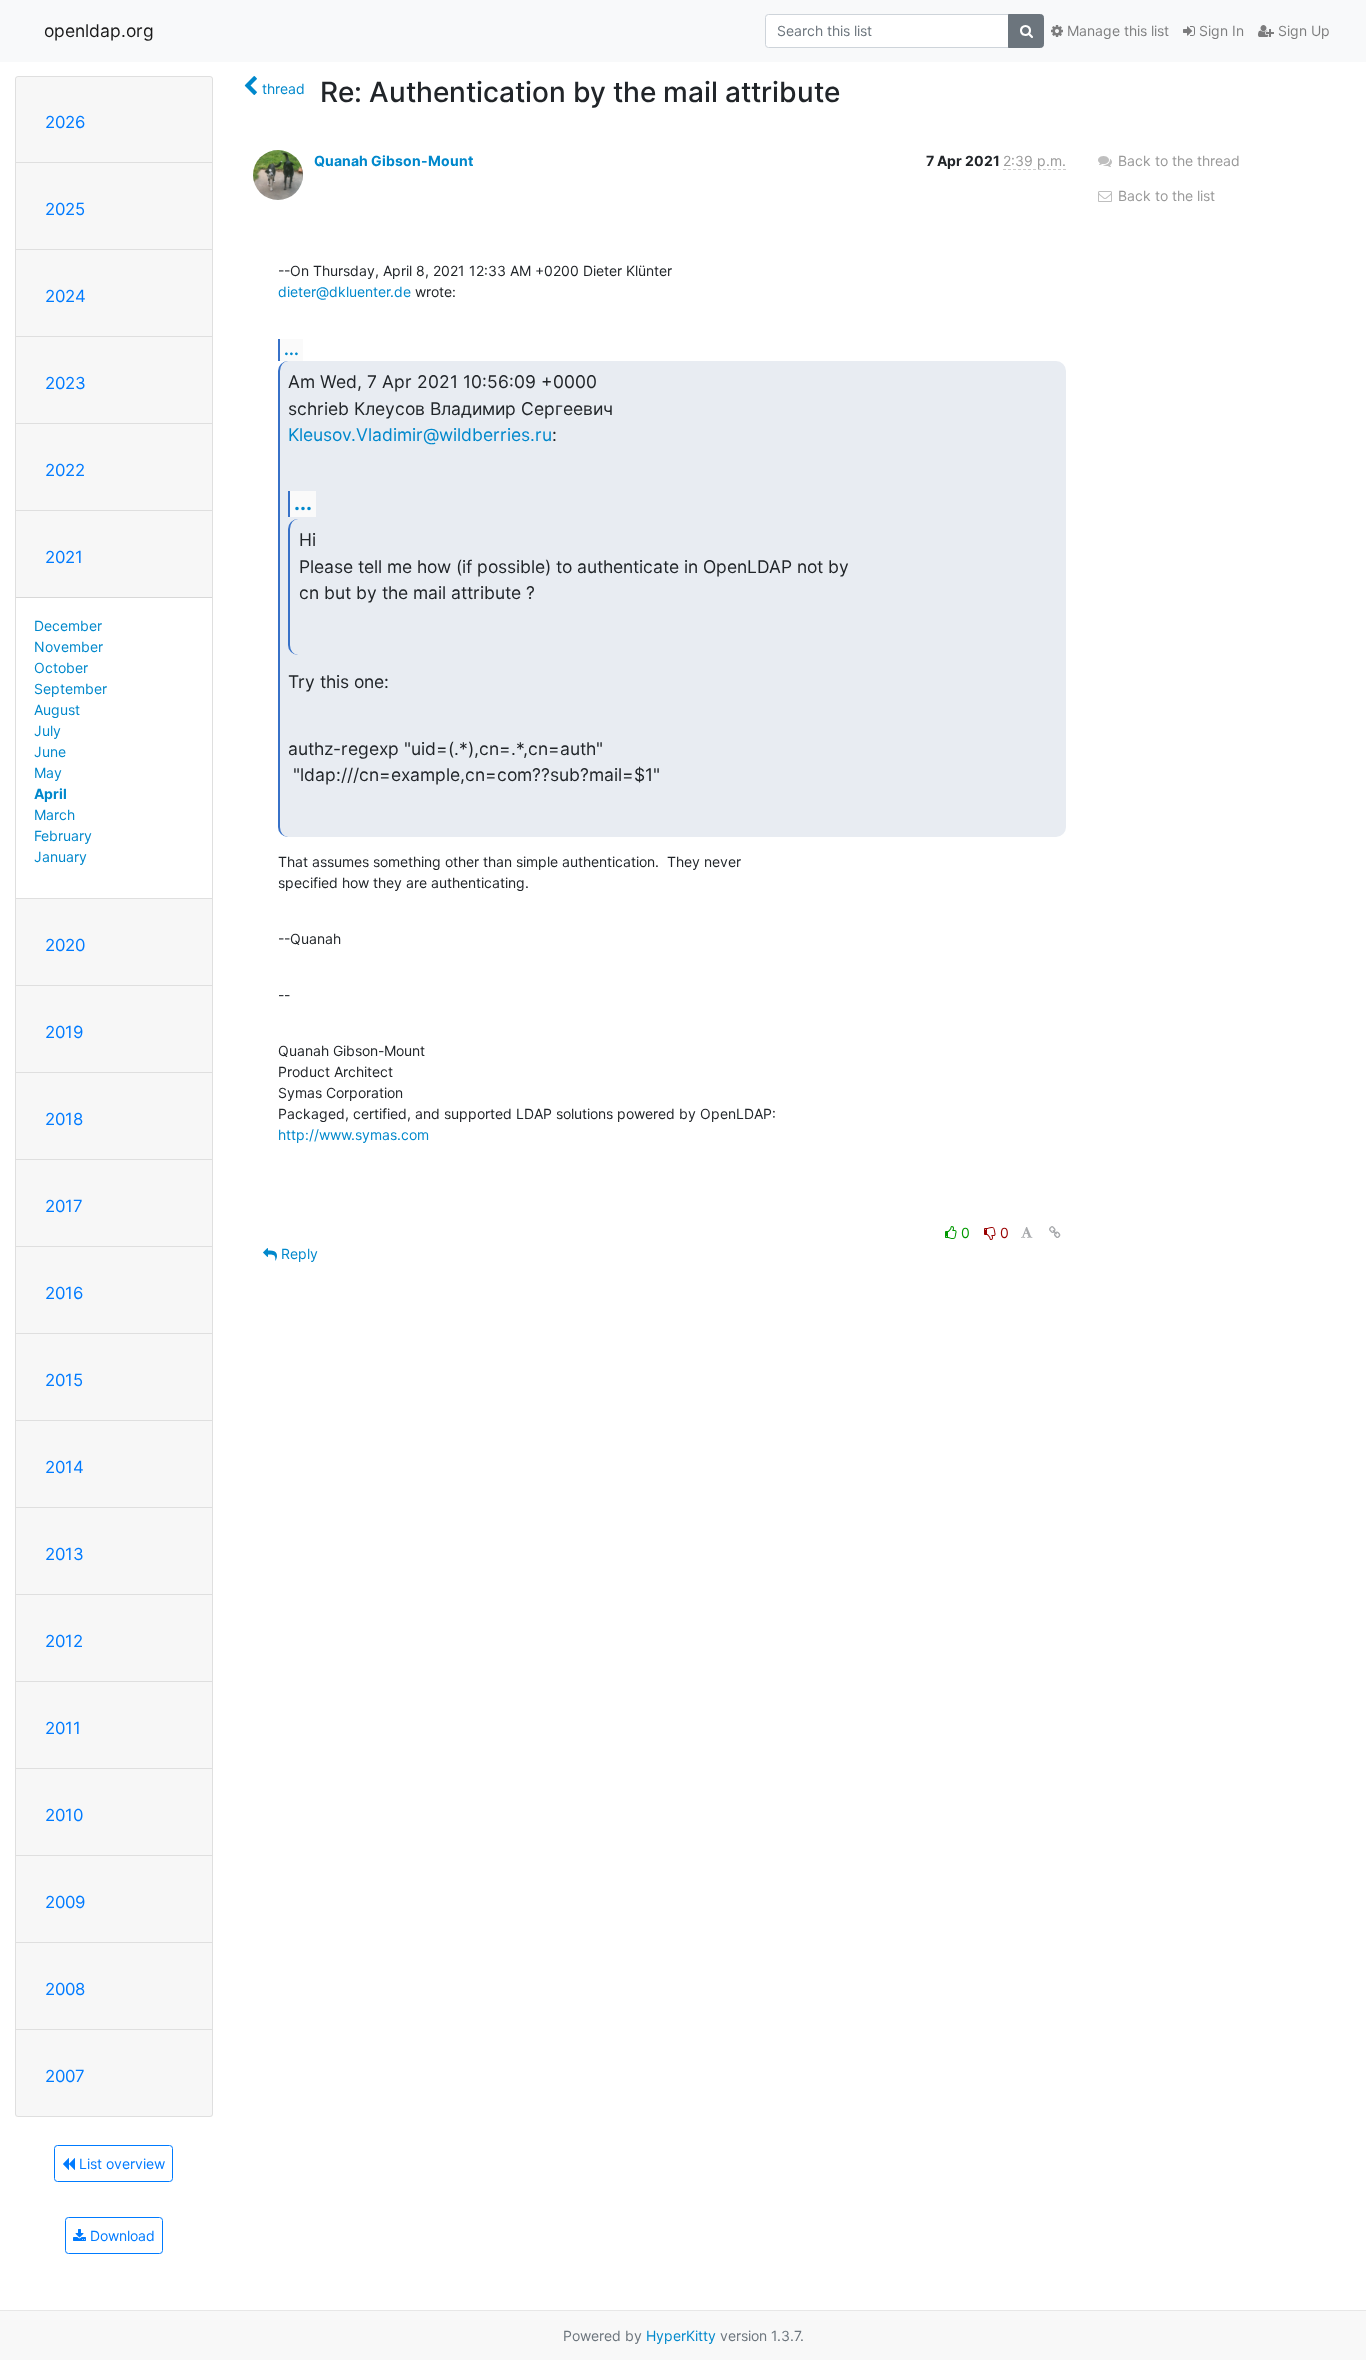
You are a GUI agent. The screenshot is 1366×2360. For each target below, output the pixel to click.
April (50, 793)
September (70, 688)
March (54, 814)
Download (120, 2235)
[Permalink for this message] (1055, 1232)
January (60, 856)
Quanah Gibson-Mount (393, 160)
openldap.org (99, 30)
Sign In (1219, 30)
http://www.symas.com (353, 1134)
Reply (297, 1253)
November (68, 646)
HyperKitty (681, 2335)
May (48, 772)
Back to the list (1164, 195)
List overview (120, 2163)
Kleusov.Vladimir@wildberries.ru (420, 434)
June (50, 751)
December (68, 625)
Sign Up (1302, 30)
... (291, 349)
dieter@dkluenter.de (344, 291)
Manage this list (1116, 30)
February (63, 835)
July (47, 730)
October (61, 667)
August (57, 709)
